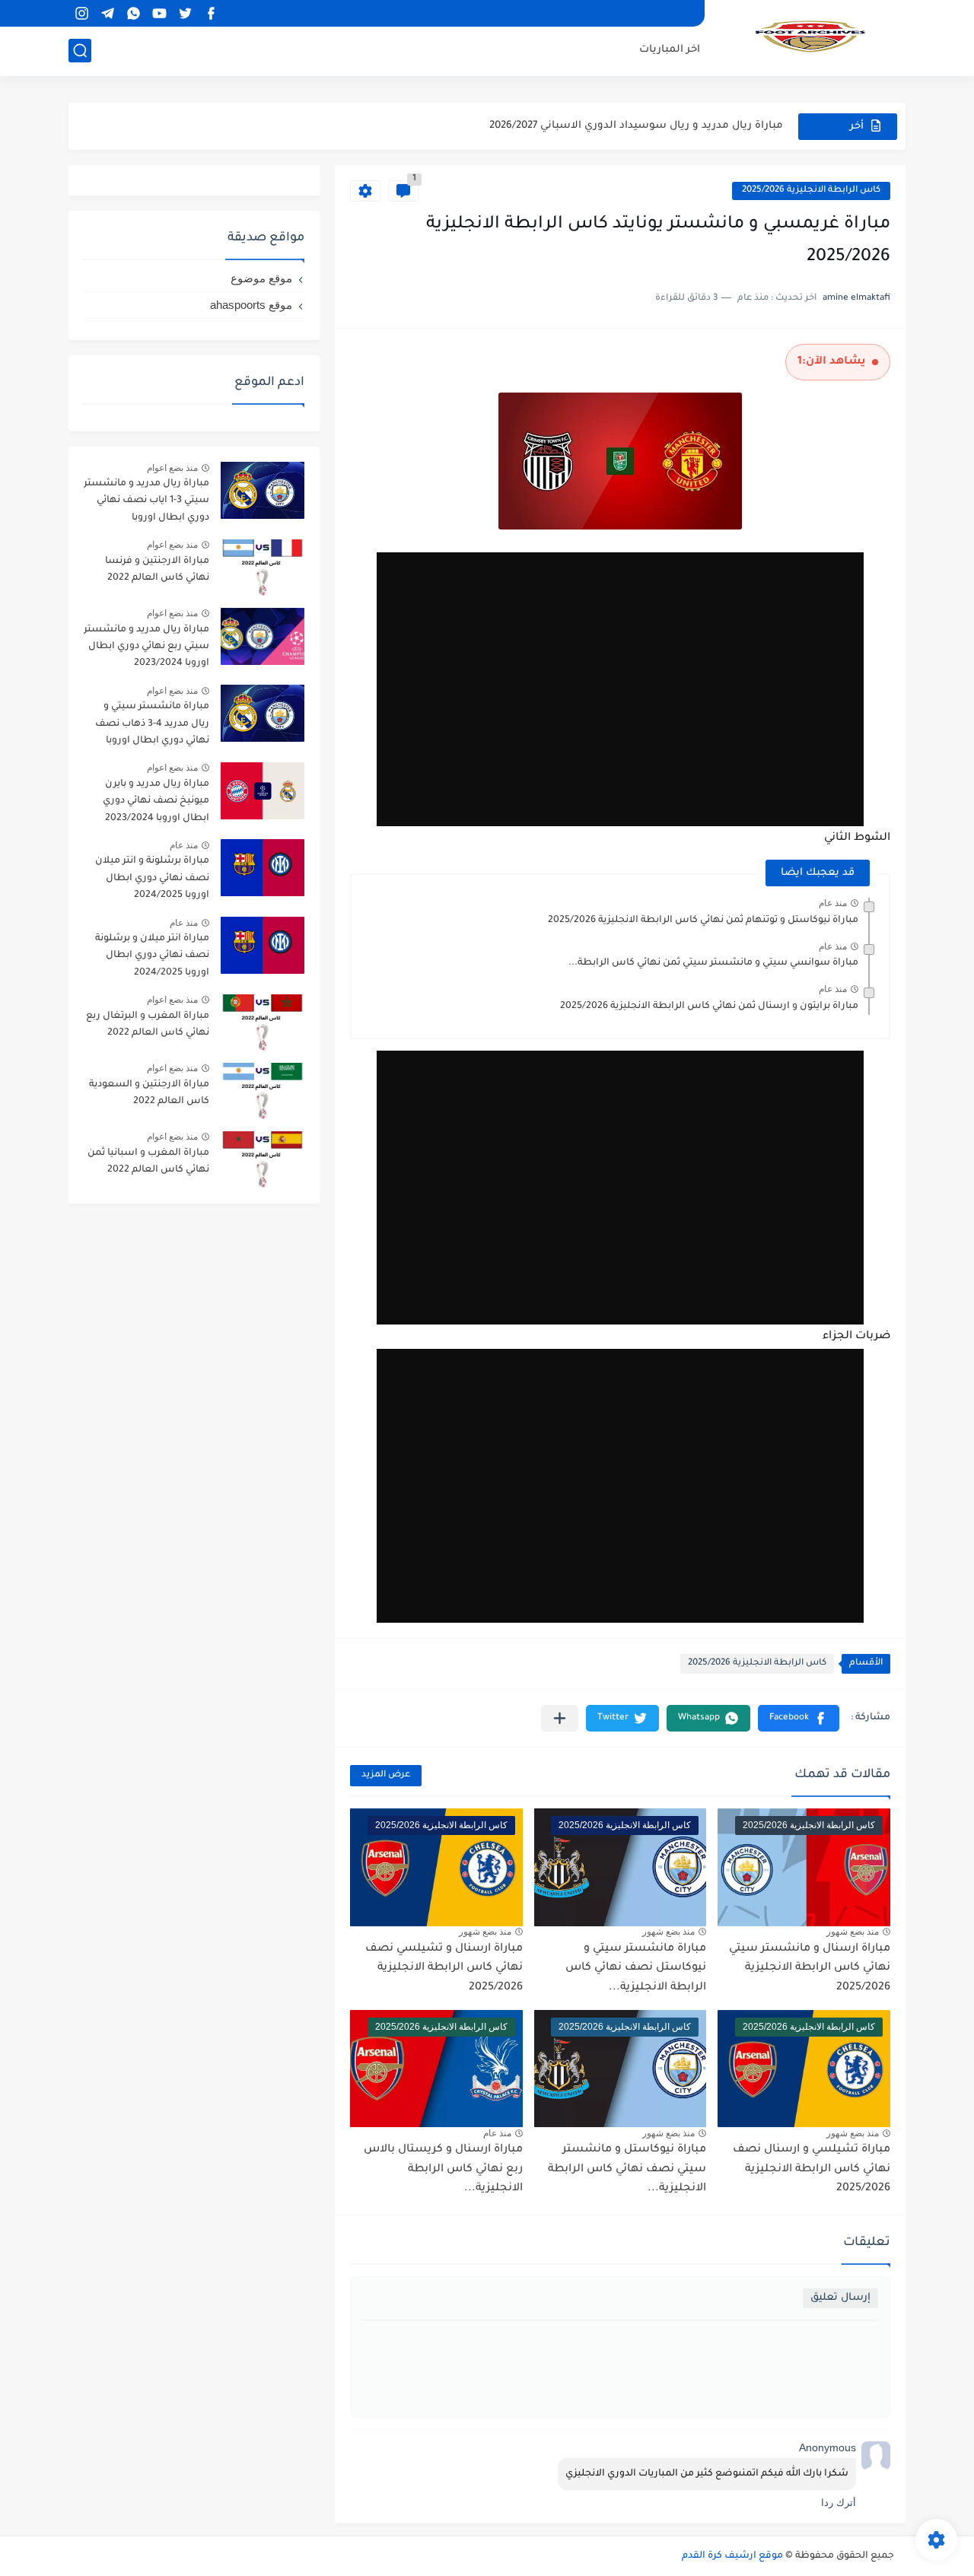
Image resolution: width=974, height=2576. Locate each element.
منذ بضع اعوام (172, 468)
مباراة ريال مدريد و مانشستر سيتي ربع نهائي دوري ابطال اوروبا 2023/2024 (146, 647)
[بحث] (80, 51)
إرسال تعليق (840, 2298)
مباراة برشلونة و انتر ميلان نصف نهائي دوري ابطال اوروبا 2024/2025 (152, 878)
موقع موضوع (261, 278)
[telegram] (107, 13)
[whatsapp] (133, 13)
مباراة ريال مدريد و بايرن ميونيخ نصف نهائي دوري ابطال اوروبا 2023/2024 (156, 801)
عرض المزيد (386, 1775)
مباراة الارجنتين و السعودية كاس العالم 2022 (149, 1093)
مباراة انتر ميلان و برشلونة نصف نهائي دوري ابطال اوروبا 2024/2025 (152, 956)
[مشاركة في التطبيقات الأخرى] (560, 1718)
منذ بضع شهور (853, 1932)
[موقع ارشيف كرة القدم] (810, 37)
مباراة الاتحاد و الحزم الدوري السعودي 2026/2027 (665, 126)
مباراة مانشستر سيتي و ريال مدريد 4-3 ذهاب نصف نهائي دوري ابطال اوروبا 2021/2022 (152, 726)
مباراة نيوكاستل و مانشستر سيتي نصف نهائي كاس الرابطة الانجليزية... (627, 2169)
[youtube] (159, 13)
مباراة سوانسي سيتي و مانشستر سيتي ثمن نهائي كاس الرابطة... (713, 963)
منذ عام (833, 903)
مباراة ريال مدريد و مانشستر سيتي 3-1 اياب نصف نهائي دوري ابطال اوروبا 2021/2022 (146, 503)
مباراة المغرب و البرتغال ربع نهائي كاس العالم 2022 (148, 1025)
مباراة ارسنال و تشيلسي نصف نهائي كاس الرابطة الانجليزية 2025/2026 (444, 1969)
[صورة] (263, 490)
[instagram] (81, 13)
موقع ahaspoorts (251, 305)
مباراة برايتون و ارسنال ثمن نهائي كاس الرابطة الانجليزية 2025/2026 (709, 1007)
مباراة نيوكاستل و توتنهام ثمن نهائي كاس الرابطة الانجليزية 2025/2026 (703, 921)
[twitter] (185, 13)
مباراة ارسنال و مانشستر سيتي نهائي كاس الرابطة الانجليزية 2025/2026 (810, 1969)
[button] (799, 1718)
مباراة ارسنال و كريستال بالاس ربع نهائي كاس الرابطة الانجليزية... (443, 2169)
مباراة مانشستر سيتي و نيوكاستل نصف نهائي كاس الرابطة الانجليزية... (636, 1969)
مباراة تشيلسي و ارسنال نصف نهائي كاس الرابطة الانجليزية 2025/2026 (812, 2169)
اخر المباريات (670, 50)
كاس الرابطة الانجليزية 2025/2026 (811, 191)
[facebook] (211, 13)
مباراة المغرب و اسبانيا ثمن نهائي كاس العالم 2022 (148, 1162)
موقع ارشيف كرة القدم (732, 2556)
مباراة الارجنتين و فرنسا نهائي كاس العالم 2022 (157, 570)
